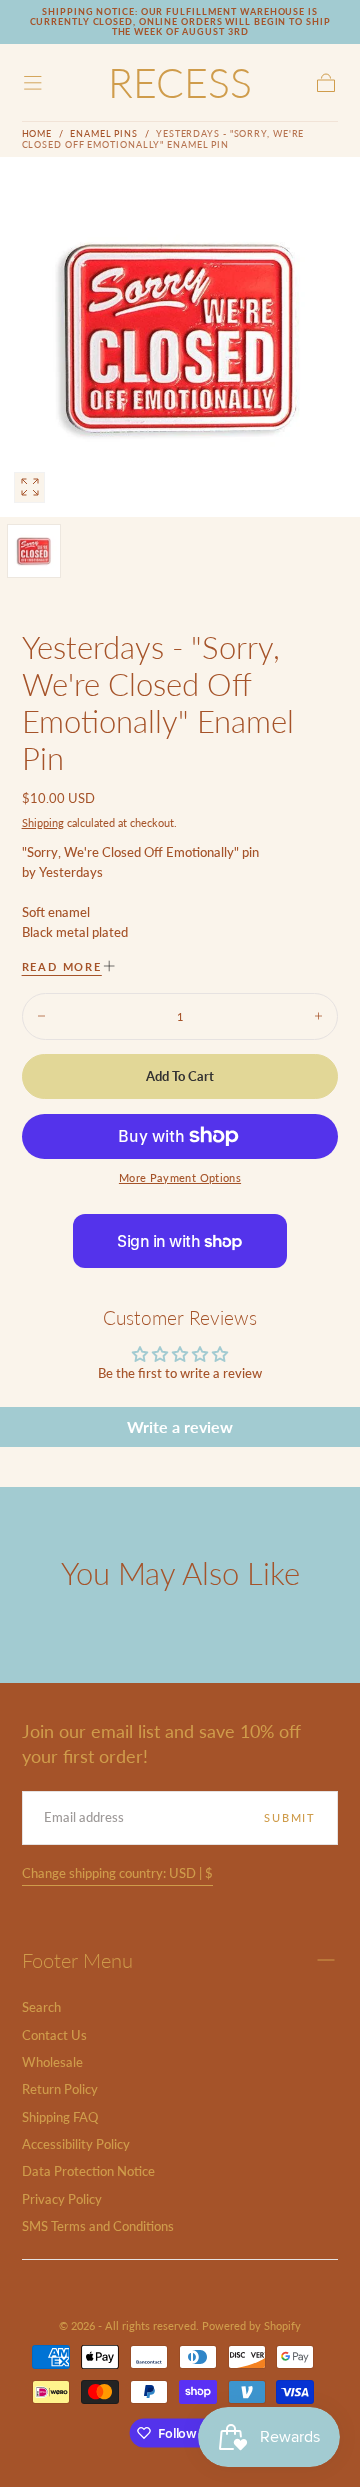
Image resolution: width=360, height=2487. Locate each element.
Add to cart (180, 1076)
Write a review (180, 1426)
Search (41, 2007)
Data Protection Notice (88, 2171)
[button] (33, 83)
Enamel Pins (104, 133)
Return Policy (60, 2089)
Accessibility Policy (76, 2144)
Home (37, 133)
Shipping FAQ (60, 2117)
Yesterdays (71, 872)
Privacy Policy (62, 2199)
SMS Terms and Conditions (98, 2226)
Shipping (43, 822)
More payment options (180, 1177)
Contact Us (54, 2035)
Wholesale (52, 2062)
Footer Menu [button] (77, 1960)
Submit (290, 1817)
